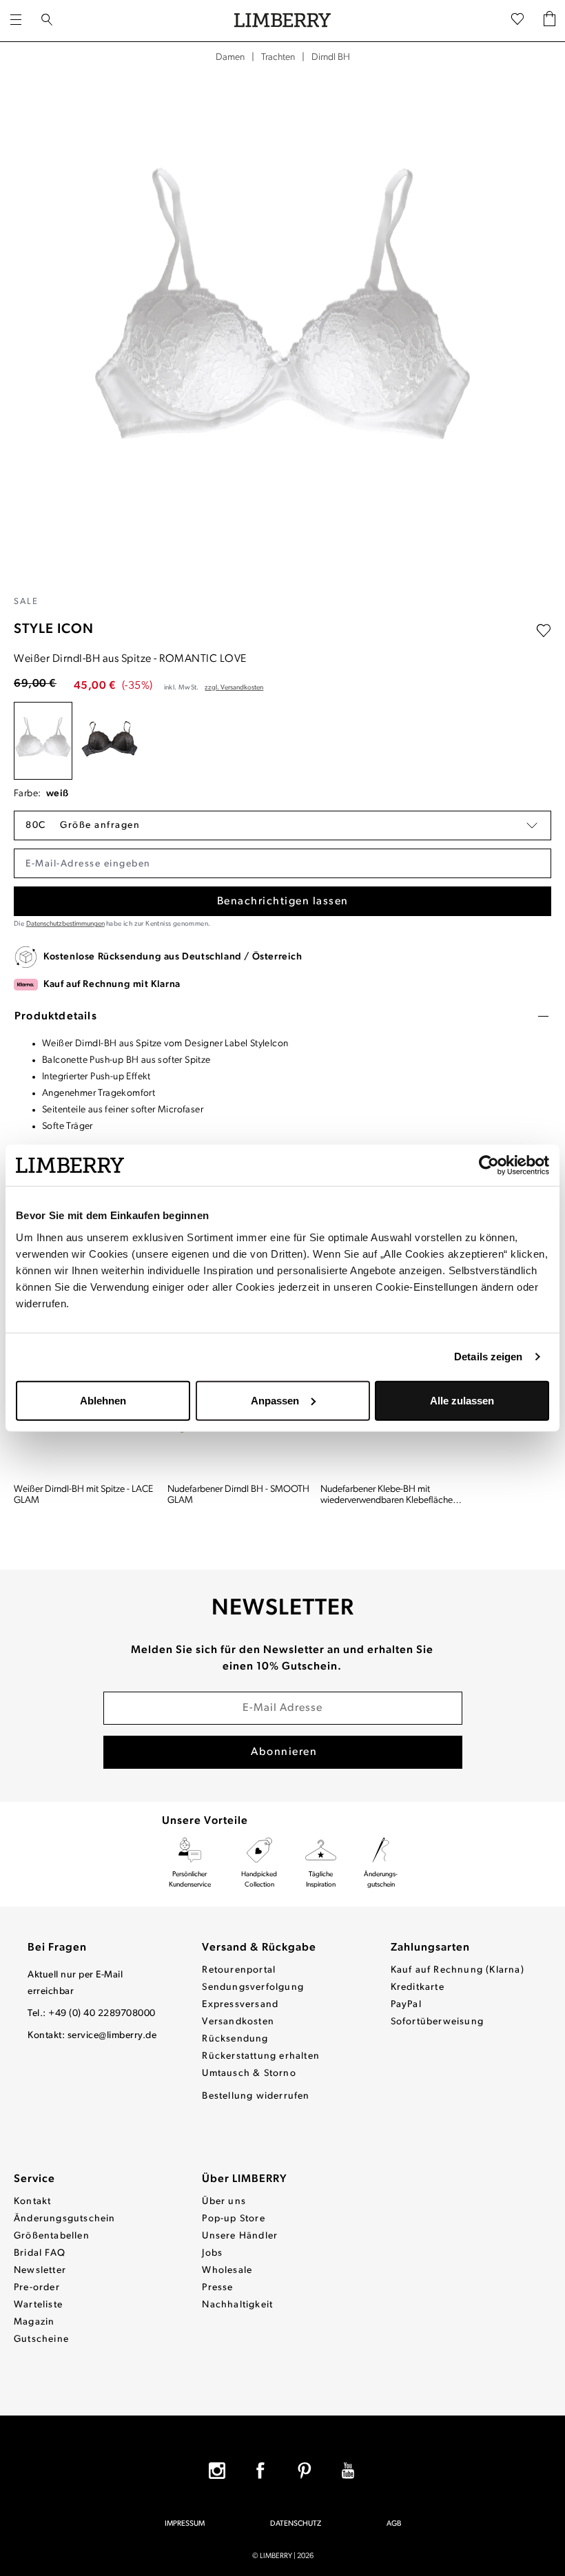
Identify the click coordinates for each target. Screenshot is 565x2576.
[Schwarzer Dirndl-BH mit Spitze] (110, 741)
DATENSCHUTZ (296, 2524)
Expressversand (240, 2005)
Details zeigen (488, 1357)
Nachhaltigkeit (237, 2305)
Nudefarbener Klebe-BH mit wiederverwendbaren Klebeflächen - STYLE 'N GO (391, 1495)
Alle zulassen (462, 1400)
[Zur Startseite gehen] (282, 21)
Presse (217, 2288)
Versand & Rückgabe (259, 1948)
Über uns (224, 2202)
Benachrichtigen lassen (283, 902)
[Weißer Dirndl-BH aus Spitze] (43, 741)
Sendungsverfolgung (253, 1987)
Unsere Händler (240, 2236)
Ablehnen (103, 1400)
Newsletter (40, 2271)
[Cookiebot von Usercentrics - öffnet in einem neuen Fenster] (489, 1165)
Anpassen (275, 1400)
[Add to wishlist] (544, 631)
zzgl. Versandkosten (234, 688)
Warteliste (38, 2305)
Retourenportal (239, 1970)
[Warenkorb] (549, 21)
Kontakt (32, 2202)
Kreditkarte (418, 1987)
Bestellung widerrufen (256, 2096)
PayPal (406, 2005)
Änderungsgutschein (65, 2219)
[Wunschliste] (517, 21)
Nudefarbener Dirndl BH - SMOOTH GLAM (238, 1495)
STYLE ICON (54, 630)
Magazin (34, 2322)
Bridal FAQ (40, 2253)
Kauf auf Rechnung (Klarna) (458, 1970)
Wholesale (227, 2271)
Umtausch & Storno (249, 2074)
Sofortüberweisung (437, 2022)
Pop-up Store (233, 2219)
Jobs (212, 2253)
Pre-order (37, 2288)
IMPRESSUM (185, 2524)
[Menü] (16, 21)
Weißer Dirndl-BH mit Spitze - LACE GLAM (83, 1495)
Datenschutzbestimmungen (65, 924)
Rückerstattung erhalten (261, 2056)
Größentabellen (52, 2236)
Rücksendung (235, 2039)
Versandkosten (238, 2022)
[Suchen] (47, 21)
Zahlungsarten (430, 1948)
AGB (394, 2524)
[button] (282, 825)
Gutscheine (41, 2339)
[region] (282, 330)
